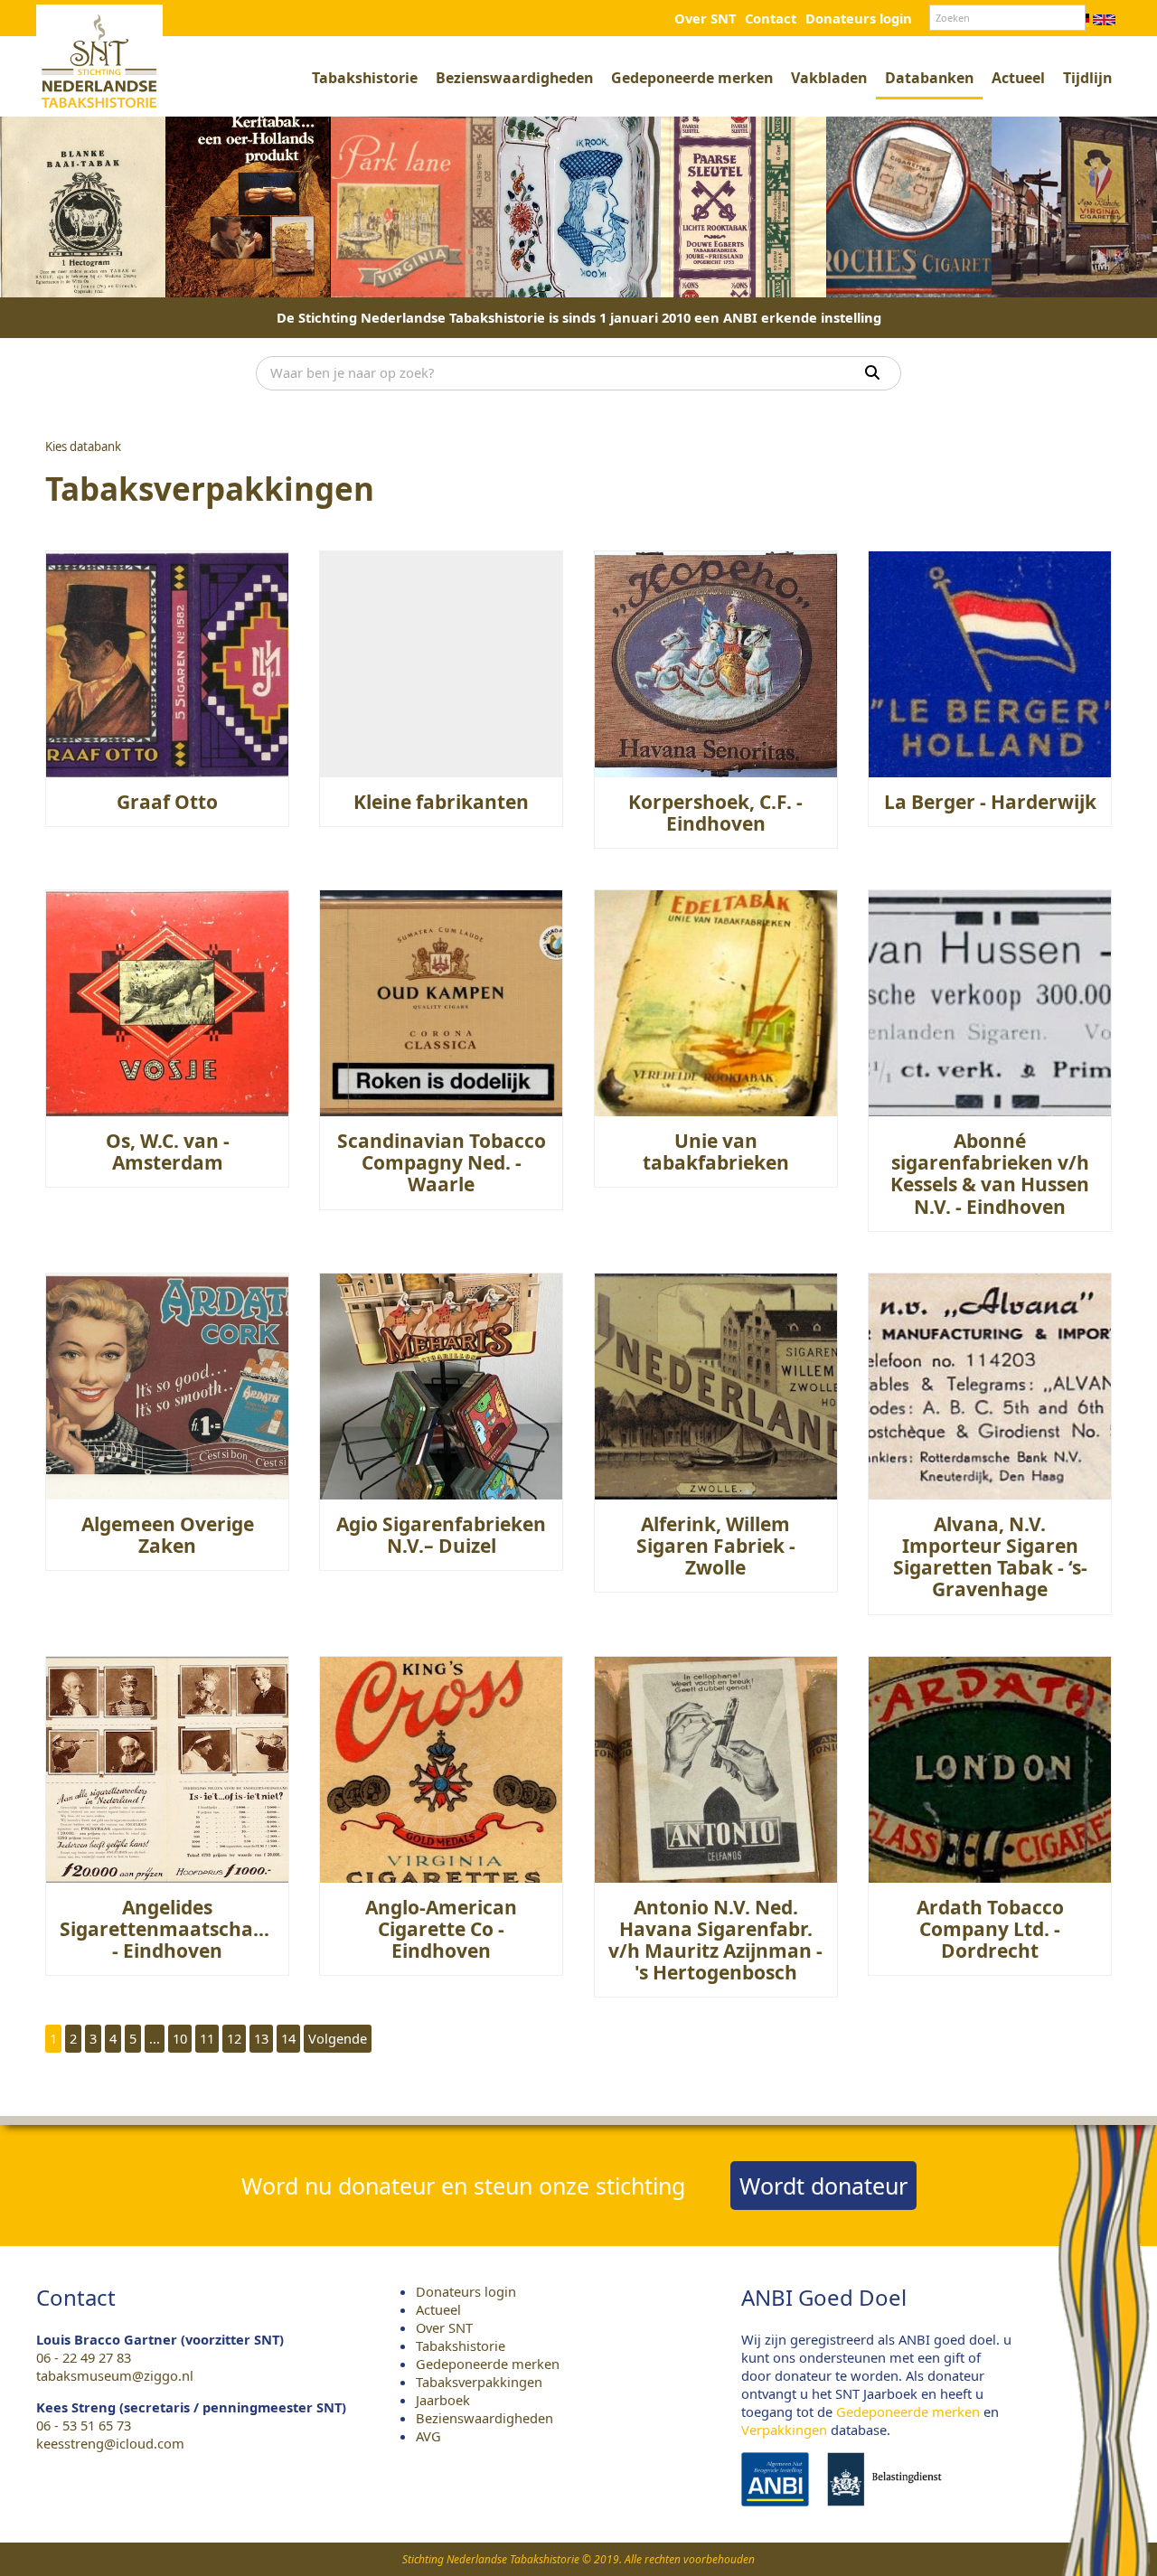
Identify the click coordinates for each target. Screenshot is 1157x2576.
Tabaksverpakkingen (479, 2382)
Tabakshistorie (365, 78)
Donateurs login (859, 18)
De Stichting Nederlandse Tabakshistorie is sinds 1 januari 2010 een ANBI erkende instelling (579, 317)
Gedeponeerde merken (692, 78)
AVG (428, 2436)
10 (180, 2038)
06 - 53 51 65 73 (84, 2425)
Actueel (1018, 78)
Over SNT (705, 18)
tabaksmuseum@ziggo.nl (115, 2375)
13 (261, 2038)
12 (234, 2038)
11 (207, 2038)
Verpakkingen (784, 2430)
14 (288, 2038)
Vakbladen (829, 78)
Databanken (929, 78)
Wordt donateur (823, 2186)
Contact (771, 18)
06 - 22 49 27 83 (84, 2357)
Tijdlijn (1087, 78)
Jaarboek (443, 2400)
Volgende (338, 2038)
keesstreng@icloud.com (110, 2443)
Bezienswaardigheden (514, 78)
